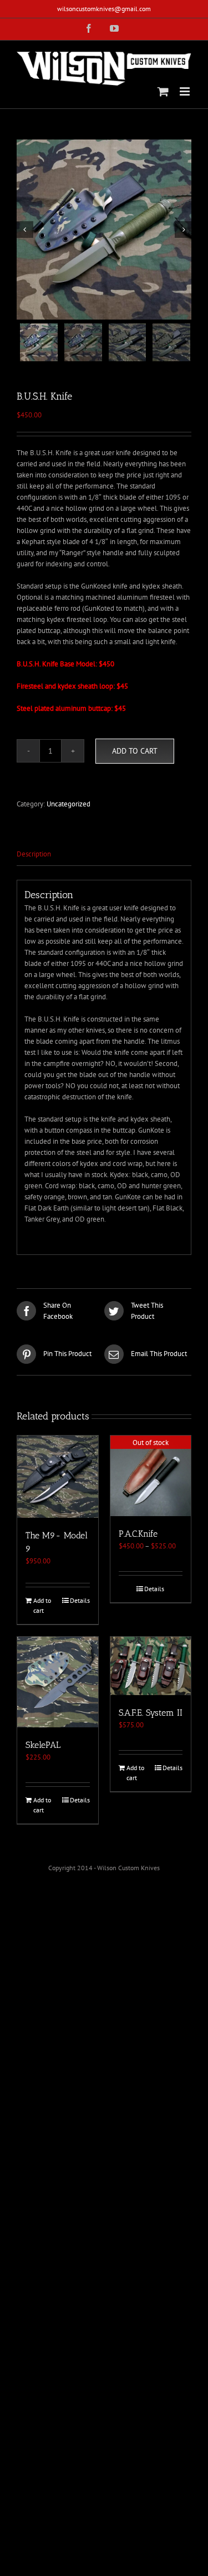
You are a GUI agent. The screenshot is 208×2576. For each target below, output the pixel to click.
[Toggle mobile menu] (186, 91)
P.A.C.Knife (138, 1534)
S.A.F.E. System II (151, 1713)
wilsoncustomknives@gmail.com (104, 9)
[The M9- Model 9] (58, 1477)
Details (80, 1600)
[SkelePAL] (58, 1682)
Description (34, 854)
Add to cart (135, 751)
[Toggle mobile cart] (163, 91)
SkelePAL (43, 1745)
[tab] (104, 854)
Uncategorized (69, 804)
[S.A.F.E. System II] (151, 1666)
